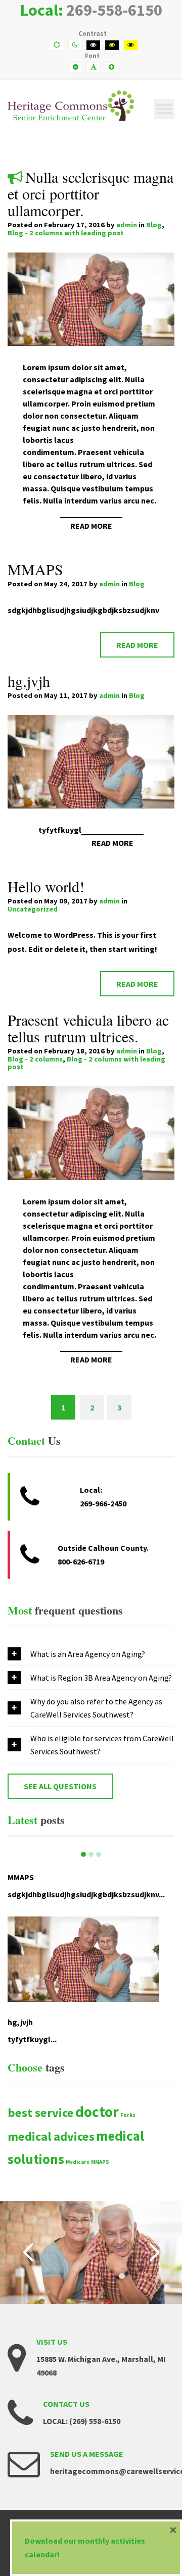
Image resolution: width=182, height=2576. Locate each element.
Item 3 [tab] (99, 1854)
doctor (97, 2112)
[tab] (91, 1654)
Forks (128, 2115)
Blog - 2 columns (35, 1059)
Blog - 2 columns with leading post (66, 233)
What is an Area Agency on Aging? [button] (88, 1654)
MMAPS (35, 569)
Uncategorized (33, 909)
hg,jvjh (29, 681)
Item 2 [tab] (91, 1854)
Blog (154, 225)
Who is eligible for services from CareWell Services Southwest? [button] (102, 1745)
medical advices (51, 2136)
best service (41, 2113)
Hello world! (46, 886)
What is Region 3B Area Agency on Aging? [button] (101, 1678)
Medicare (78, 2162)
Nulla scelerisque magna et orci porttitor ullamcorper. (90, 193)
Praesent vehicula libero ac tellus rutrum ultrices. (88, 1028)
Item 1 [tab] (83, 1854)
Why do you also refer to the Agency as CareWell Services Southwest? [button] (96, 1708)
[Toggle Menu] (164, 109)
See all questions (60, 1786)
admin (127, 225)
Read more (91, 526)
